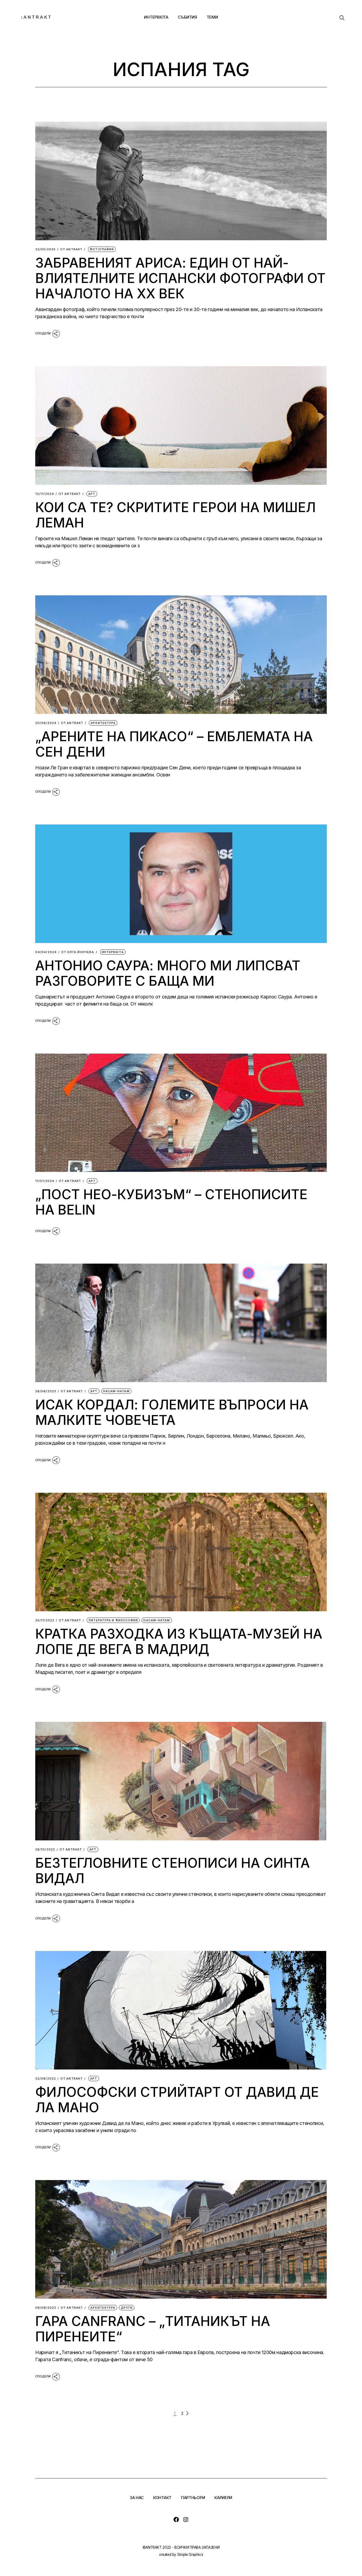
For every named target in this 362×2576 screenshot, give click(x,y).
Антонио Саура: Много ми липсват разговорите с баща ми (168, 973)
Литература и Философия (113, 1620)
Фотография (102, 249)
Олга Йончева (78, 952)
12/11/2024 (45, 494)
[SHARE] (48, 333)
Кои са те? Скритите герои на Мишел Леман (175, 515)
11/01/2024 (45, 1181)
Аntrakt (71, 249)
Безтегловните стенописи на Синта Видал (173, 1871)
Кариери (223, 2498)
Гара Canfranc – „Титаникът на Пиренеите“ (153, 2329)
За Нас (137, 2498)
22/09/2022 (46, 2079)
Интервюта (113, 952)
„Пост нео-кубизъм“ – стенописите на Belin (171, 1202)
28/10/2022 (45, 1850)
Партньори (193, 2498)
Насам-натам (116, 1391)
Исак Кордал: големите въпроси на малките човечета (172, 1412)
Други (127, 2308)
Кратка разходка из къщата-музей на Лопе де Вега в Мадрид (179, 1641)
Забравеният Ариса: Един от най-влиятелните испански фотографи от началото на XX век (180, 278)
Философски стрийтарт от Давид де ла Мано (177, 2100)
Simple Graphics (190, 2555)
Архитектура (103, 723)
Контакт (162, 2498)
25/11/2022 (45, 1620)
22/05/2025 (45, 249)
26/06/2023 (46, 1391)
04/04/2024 (46, 952)
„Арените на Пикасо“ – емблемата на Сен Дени (174, 744)
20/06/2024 (46, 723)
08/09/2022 (46, 2308)
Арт (92, 494)
